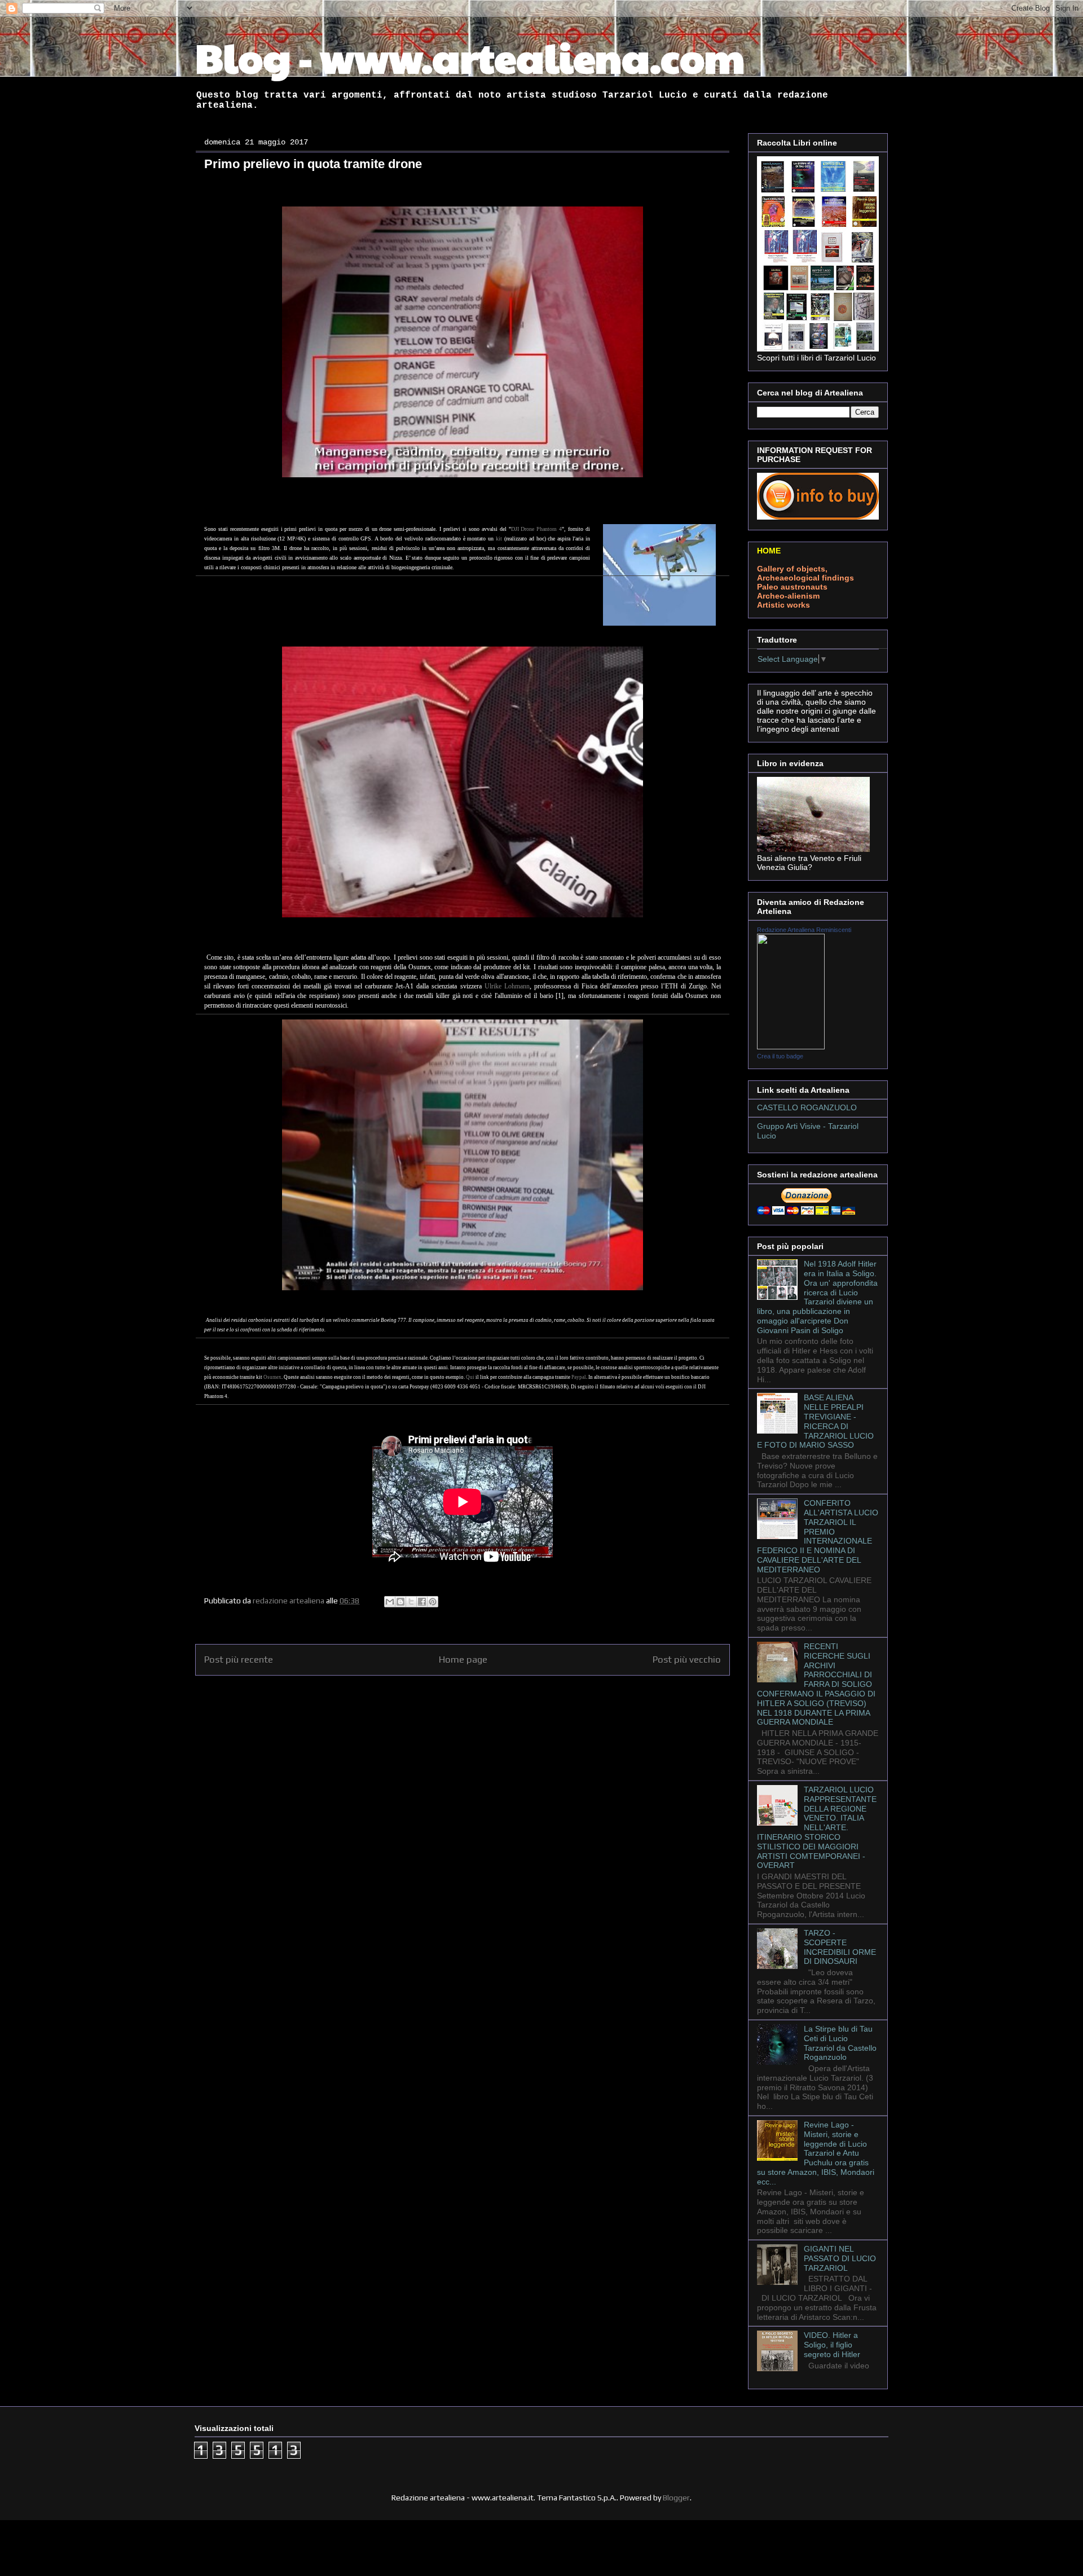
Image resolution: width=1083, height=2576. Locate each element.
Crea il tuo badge (780, 1056)
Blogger (676, 2498)
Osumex (272, 1377)
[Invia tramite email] (390, 1602)
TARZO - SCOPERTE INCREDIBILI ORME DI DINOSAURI (840, 1947)
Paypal (579, 1377)
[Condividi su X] (411, 1602)
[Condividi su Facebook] (422, 1602)
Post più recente (239, 1659)
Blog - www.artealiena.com (470, 57)
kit (499, 539)
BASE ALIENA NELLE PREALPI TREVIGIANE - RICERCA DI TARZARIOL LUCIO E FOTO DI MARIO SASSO (815, 1421)
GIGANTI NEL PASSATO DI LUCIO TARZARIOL (840, 2258)
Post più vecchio (687, 1659)
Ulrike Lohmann (507, 986)
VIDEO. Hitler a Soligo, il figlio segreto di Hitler (832, 2345)
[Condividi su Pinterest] (433, 1602)
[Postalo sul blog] (400, 1602)
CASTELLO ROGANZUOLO (807, 1107)
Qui (470, 1377)
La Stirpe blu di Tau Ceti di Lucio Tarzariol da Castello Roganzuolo (840, 2043)
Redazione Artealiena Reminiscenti (804, 930)
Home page (463, 1659)
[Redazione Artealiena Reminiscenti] (791, 1047)
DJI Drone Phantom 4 (537, 529)
